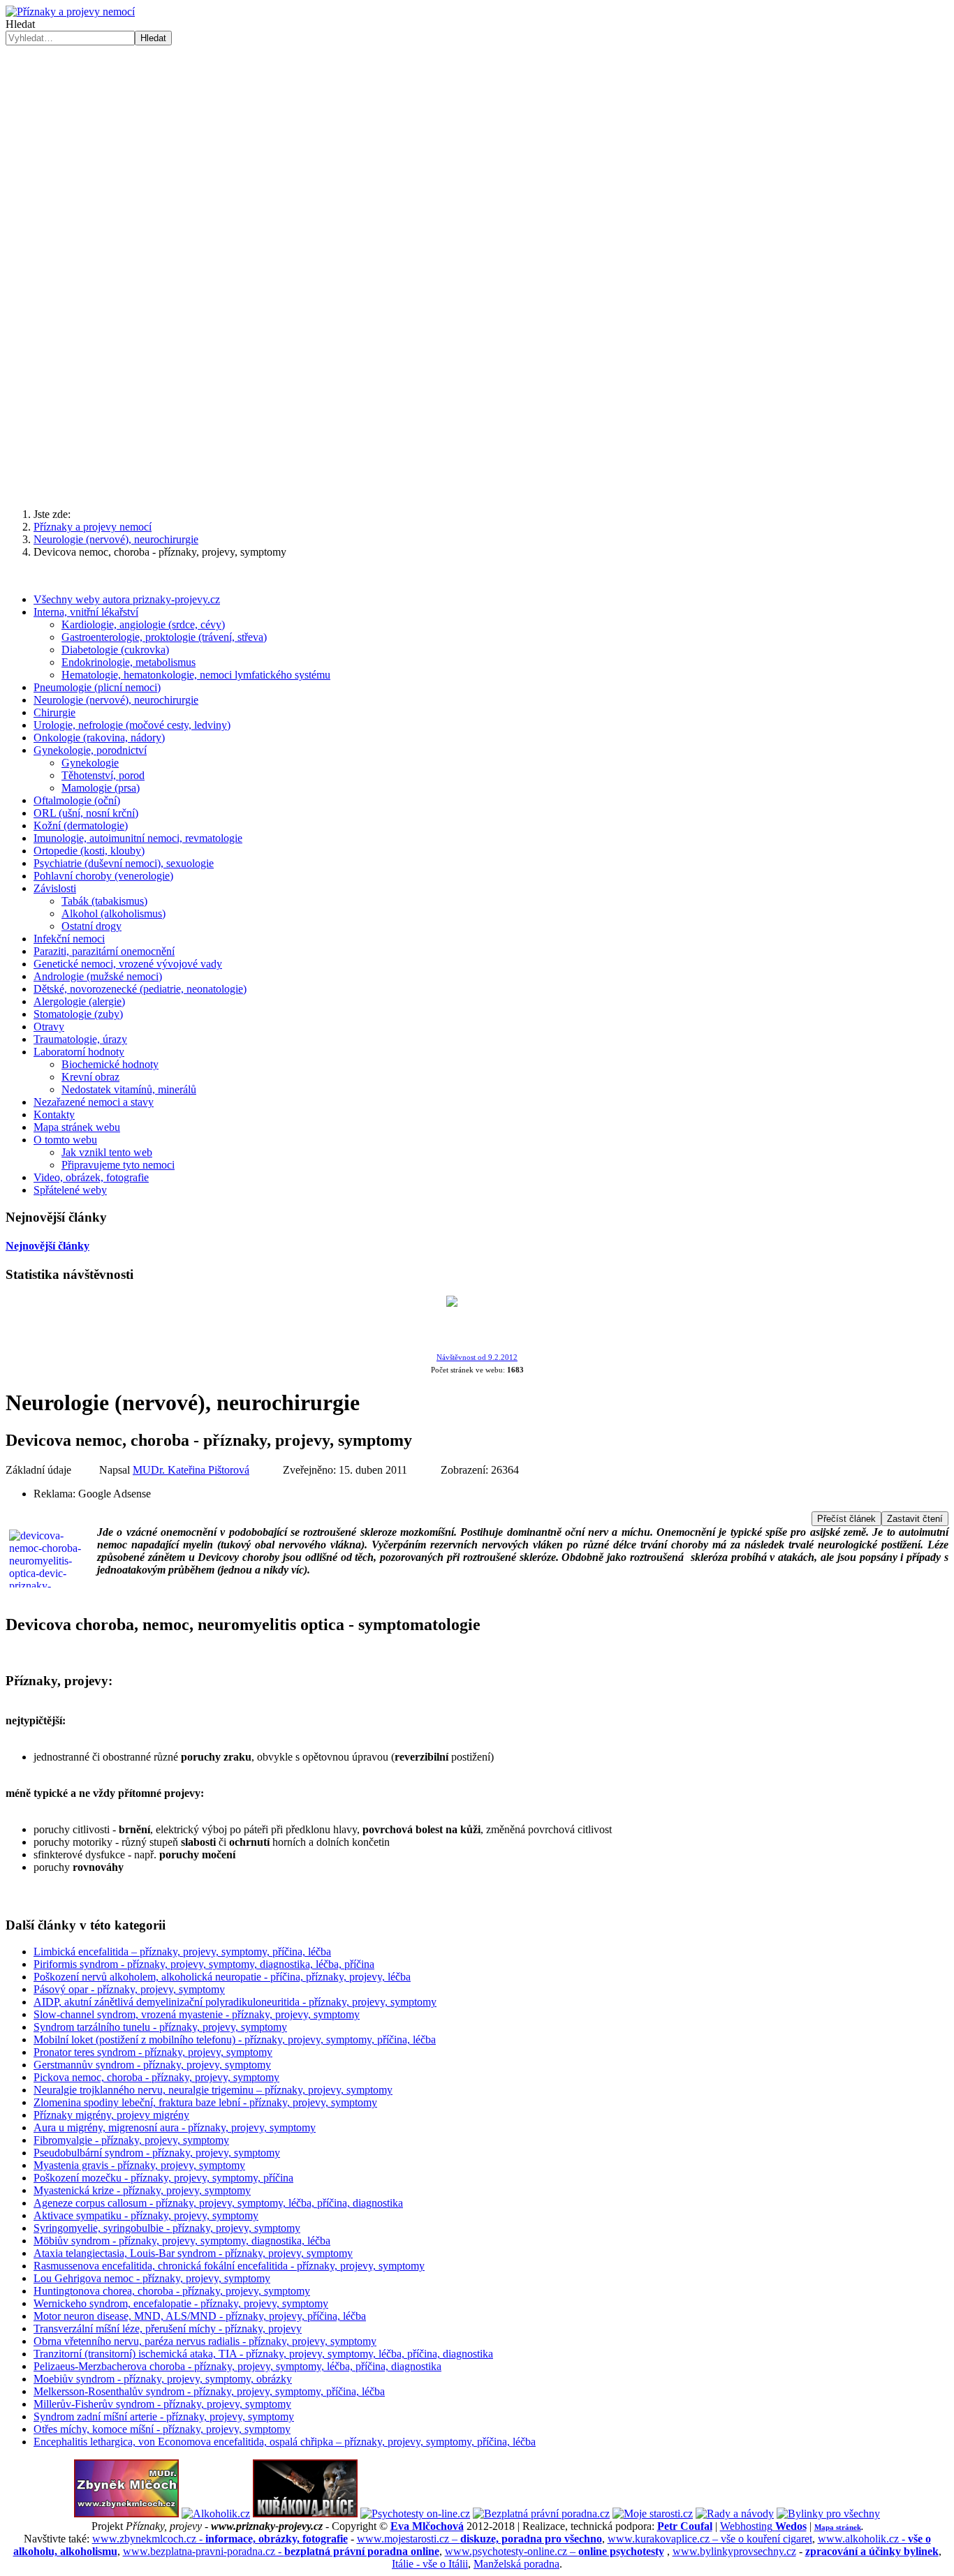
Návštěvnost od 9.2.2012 (477, 1357)
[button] (477, 464)
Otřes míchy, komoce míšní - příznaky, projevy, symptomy (162, 2429)
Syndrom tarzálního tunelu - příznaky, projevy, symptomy (160, 2027)
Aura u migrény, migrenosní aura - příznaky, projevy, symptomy (175, 2127)
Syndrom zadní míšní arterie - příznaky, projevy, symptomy (164, 2416)
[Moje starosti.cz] (653, 2514)
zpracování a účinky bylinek (872, 2551)
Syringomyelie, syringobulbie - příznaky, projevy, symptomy (167, 2228)
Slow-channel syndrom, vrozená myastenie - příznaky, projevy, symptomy (197, 2014)
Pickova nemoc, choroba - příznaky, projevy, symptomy (156, 2077)
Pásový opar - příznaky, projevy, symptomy (129, 1989)
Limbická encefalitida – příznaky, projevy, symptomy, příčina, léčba (182, 1952)
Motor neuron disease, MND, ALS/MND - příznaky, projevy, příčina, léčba (200, 2316)
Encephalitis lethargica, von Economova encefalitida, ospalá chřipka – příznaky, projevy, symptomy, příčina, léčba (285, 2442)
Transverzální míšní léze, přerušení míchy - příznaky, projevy (168, 2329)
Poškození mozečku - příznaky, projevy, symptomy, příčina (163, 2178)
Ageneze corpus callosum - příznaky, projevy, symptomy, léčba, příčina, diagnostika (218, 2203)
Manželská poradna (516, 2564)
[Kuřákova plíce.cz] (305, 2514)
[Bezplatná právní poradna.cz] (541, 2514)
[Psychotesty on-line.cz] (415, 2514)
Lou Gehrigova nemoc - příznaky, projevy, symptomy (152, 2278)
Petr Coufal (685, 2526)
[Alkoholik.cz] (216, 2514)
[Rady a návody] (735, 2514)
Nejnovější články (47, 1246)
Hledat (20, 24)
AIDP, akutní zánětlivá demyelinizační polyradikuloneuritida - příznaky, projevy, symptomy (235, 2002)
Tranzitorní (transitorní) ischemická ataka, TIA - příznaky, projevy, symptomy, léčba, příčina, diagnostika (263, 2354)
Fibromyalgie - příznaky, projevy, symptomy (131, 2140)
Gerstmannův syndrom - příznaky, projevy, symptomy (152, 2065)
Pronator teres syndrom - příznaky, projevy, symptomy (153, 2052)
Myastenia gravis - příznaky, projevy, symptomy (139, 2165)
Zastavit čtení (915, 1519)
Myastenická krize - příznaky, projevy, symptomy (142, 2190)
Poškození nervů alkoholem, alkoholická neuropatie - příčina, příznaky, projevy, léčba (222, 1977)
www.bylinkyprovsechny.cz (734, 2551)
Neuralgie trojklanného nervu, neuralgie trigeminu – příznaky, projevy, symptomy (213, 2090)
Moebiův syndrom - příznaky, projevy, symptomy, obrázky (163, 2379)
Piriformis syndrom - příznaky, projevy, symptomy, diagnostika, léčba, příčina (204, 1964)
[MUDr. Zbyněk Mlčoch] (126, 2514)
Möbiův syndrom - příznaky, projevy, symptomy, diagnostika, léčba (182, 2241)
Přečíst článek (846, 1519)
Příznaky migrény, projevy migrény (111, 2115)
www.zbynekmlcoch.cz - (220, 2539)
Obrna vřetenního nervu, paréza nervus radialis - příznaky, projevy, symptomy (205, 2341)
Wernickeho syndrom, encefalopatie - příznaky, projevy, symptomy (181, 2303)
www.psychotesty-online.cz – (555, 2551)
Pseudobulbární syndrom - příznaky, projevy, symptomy (157, 2153)
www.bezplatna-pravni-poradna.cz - (281, 2551)
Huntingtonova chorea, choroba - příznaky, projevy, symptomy (172, 2291)
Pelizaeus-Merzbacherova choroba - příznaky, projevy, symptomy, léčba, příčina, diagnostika (237, 2366)
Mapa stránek (838, 2527)
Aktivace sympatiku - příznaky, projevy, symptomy (146, 2215)
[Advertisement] (477, 150)
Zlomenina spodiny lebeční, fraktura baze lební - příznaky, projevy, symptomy (205, 2102)
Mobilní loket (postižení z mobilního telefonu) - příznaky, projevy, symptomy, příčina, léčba (235, 2040)
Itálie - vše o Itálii (430, 2564)
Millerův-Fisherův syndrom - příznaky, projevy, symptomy (162, 2404)
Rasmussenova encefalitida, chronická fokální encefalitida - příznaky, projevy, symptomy (229, 2266)
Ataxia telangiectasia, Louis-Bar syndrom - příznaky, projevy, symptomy (193, 2253)
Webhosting (763, 2526)
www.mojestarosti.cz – (479, 2539)
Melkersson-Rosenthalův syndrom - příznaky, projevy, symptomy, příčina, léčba (209, 2391)
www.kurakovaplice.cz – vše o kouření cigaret (710, 2539)
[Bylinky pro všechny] (828, 2514)
